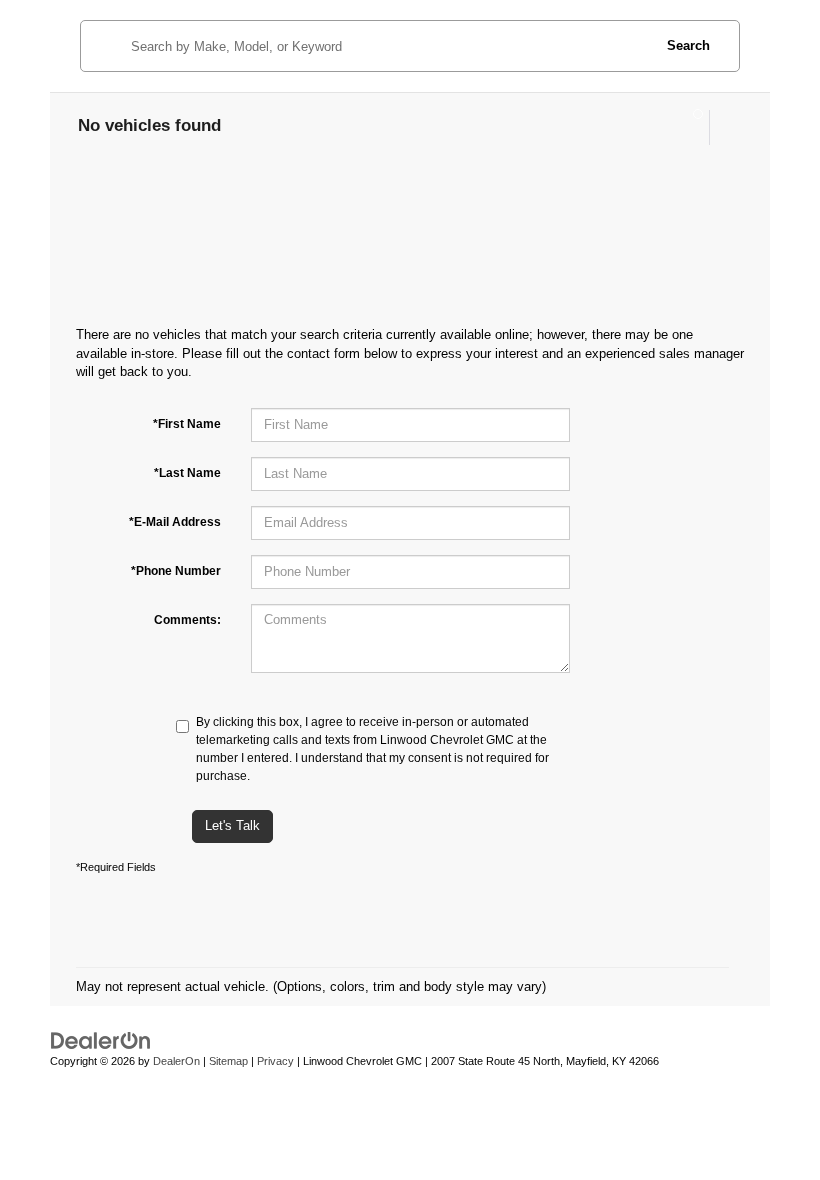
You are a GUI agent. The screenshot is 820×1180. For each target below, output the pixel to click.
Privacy (275, 1061)
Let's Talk (232, 825)
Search (688, 45)
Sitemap (228, 1061)
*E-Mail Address (175, 522)
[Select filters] (689, 127)
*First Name (187, 424)
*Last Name (187, 473)
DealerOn (176, 1061)
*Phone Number (176, 571)
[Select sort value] (726, 127)
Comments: (187, 620)
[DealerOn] (101, 1040)
